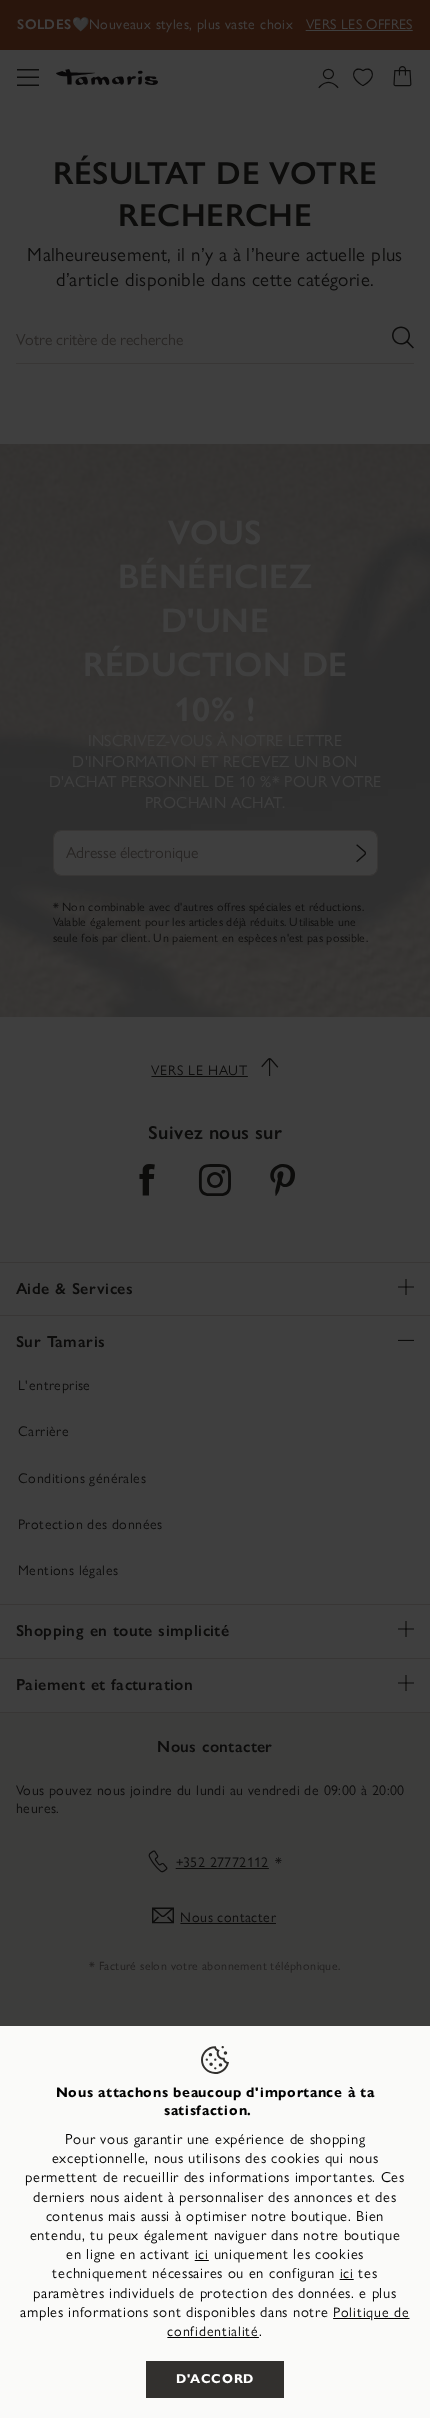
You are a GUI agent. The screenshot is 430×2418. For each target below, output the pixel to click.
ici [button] (347, 2273)
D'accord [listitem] (215, 2379)
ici (202, 2254)
